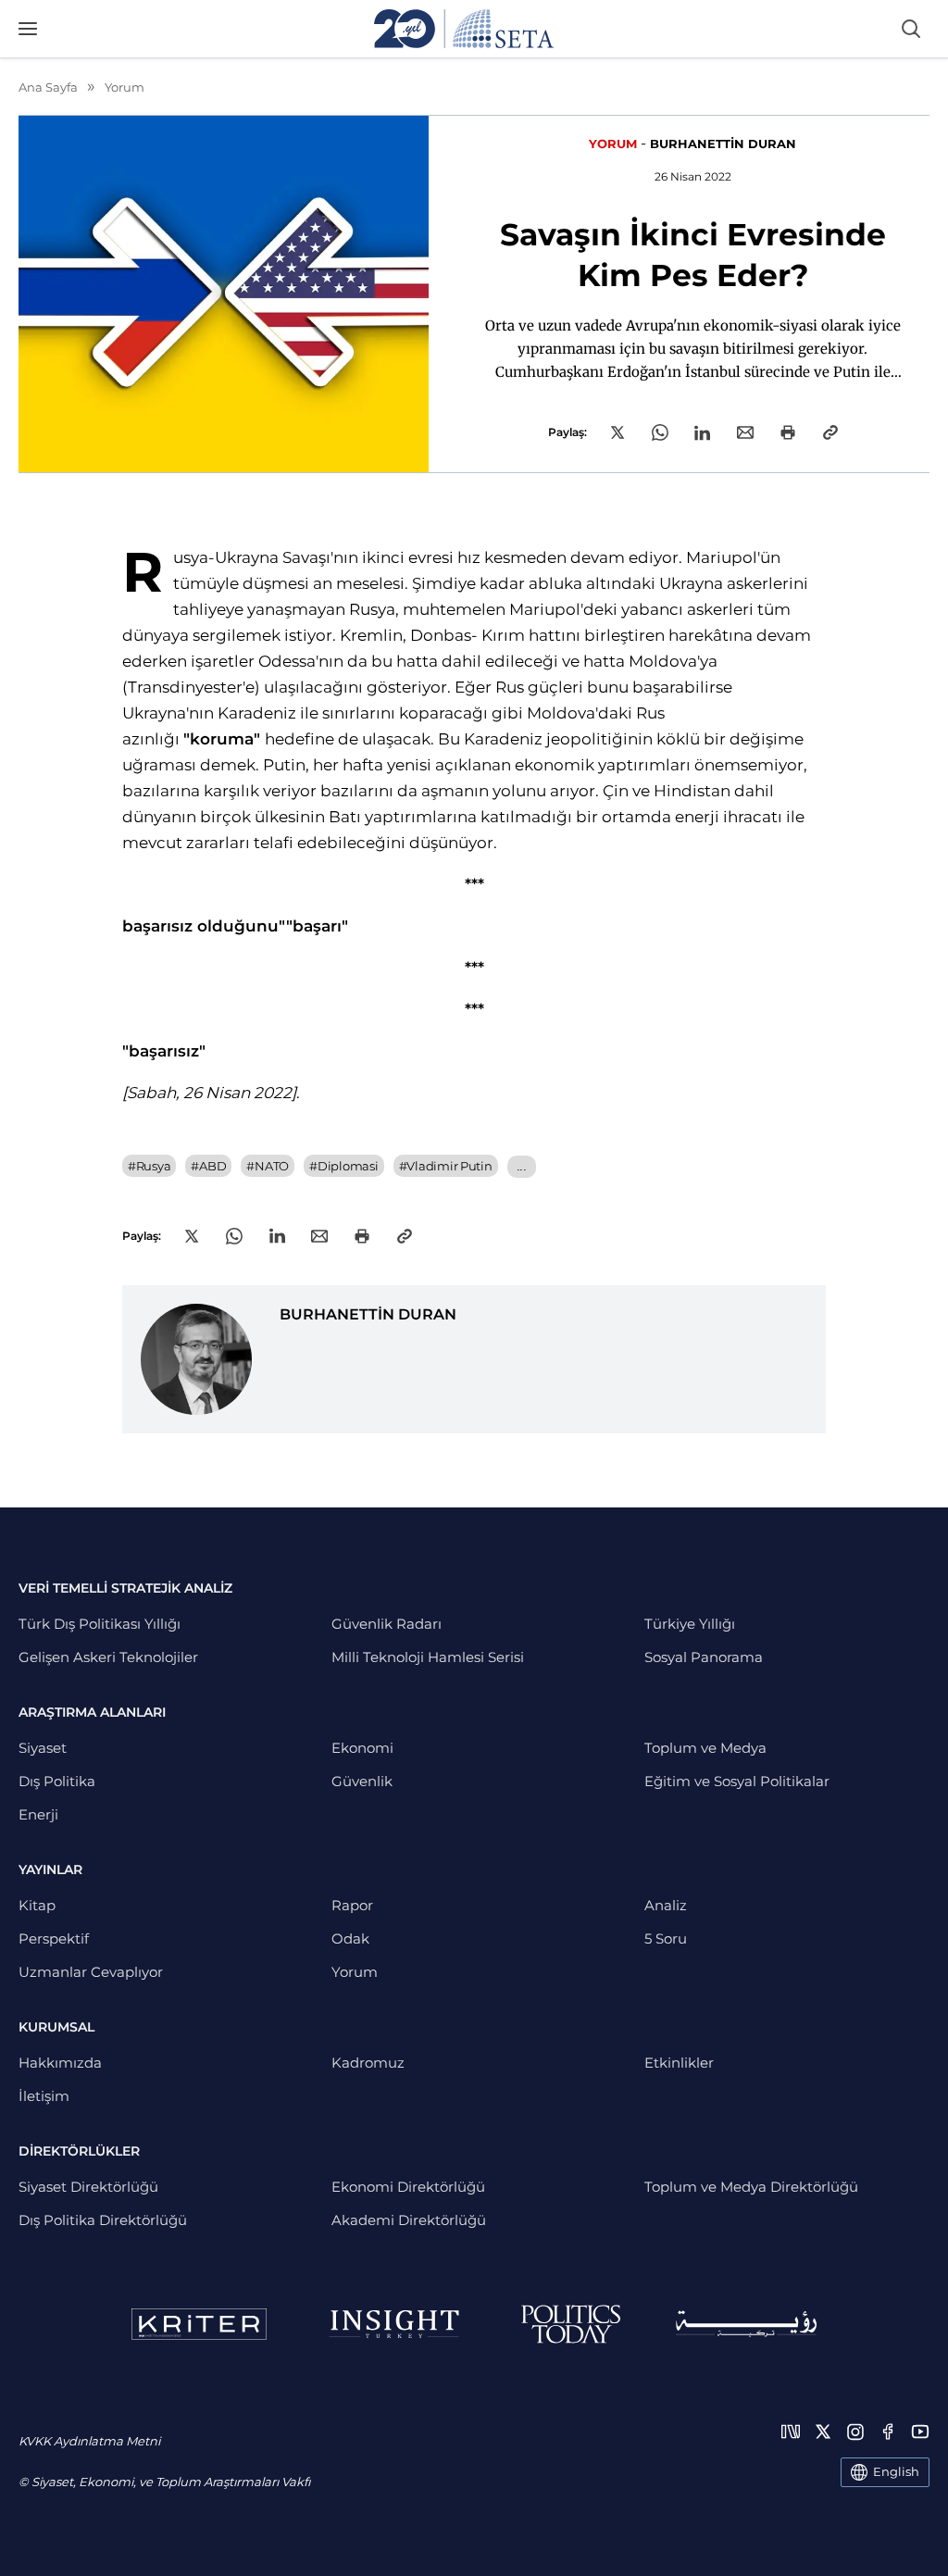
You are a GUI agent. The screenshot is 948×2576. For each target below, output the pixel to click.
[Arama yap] (911, 29)
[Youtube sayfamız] (920, 2432)
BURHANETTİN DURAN (723, 144)
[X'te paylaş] (617, 432)
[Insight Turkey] (394, 2324)
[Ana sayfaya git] (464, 29)
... (522, 1166)
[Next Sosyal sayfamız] (791, 2432)
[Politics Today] (571, 2324)
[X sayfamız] (823, 2432)
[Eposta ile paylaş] (745, 432)
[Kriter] (199, 2324)
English (896, 2471)
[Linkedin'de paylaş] (702, 433)
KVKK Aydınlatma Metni (89, 2441)
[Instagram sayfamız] (855, 2432)
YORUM (613, 144)
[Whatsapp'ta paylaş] (660, 432)
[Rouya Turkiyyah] (746, 2324)
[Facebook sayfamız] (888, 2432)
